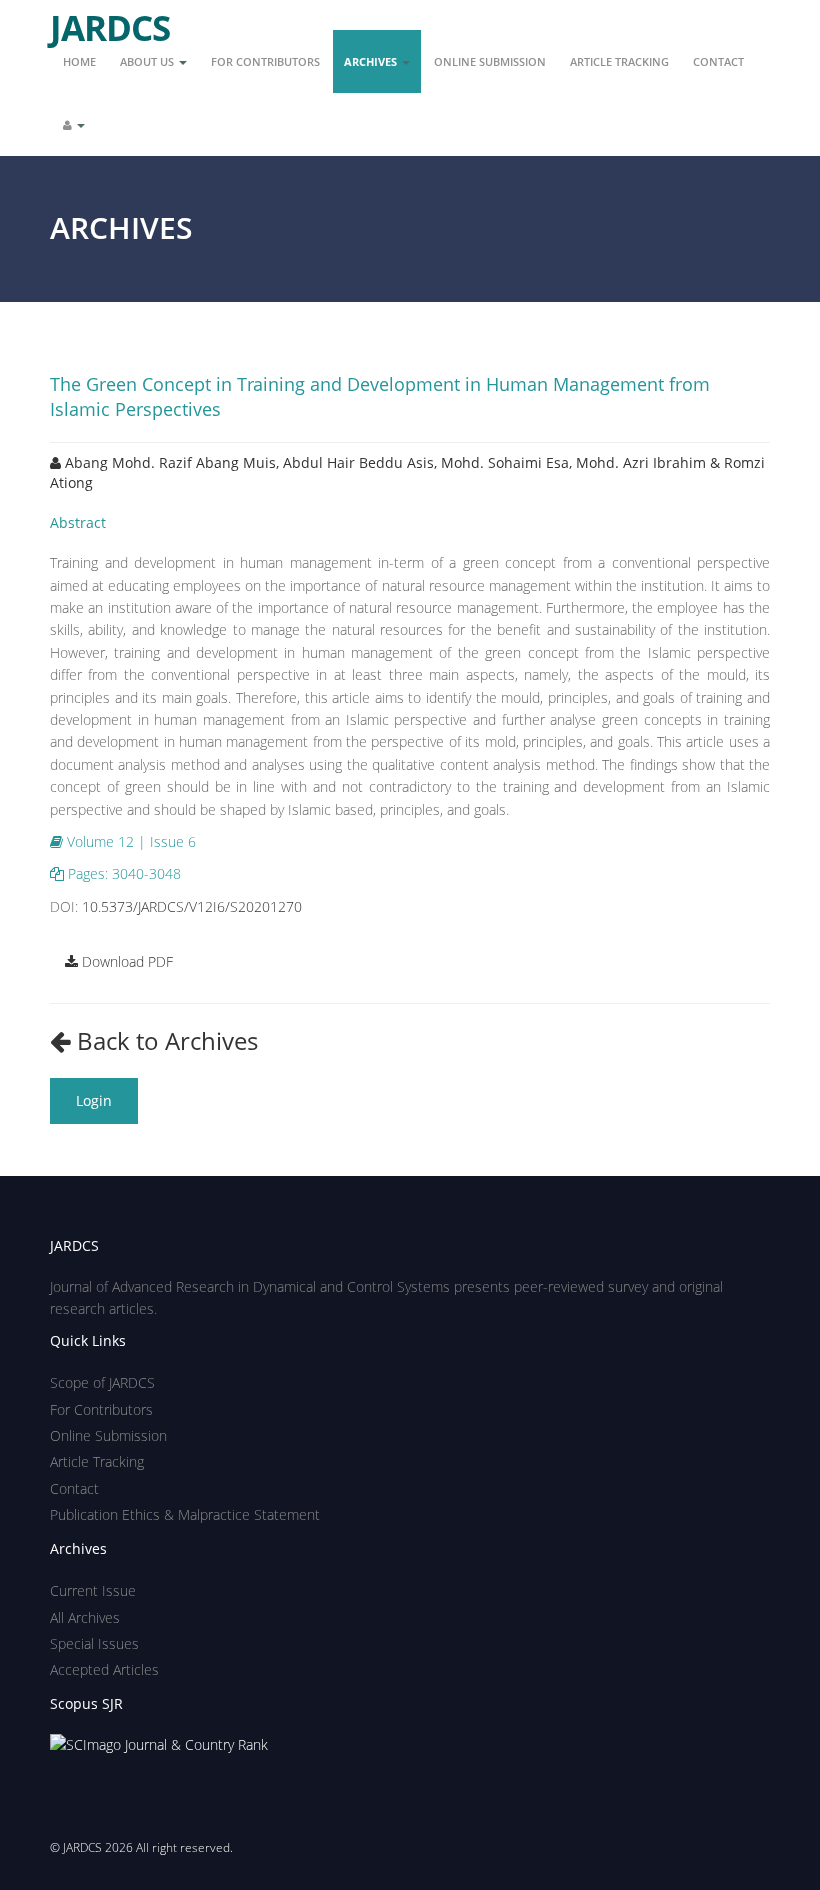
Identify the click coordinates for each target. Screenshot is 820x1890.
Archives (372, 61)
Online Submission (490, 61)
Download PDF (125, 961)
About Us (148, 61)
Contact (718, 61)
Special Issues (94, 1643)
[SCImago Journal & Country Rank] (159, 1743)
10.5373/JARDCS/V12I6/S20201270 (192, 906)
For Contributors (265, 61)
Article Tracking (619, 61)
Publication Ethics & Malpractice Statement (185, 1514)
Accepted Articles (104, 1669)
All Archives (85, 1617)
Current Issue (93, 1590)
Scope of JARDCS (102, 1382)
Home (79, 61)
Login (94, 1100)
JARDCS (110, 20)
